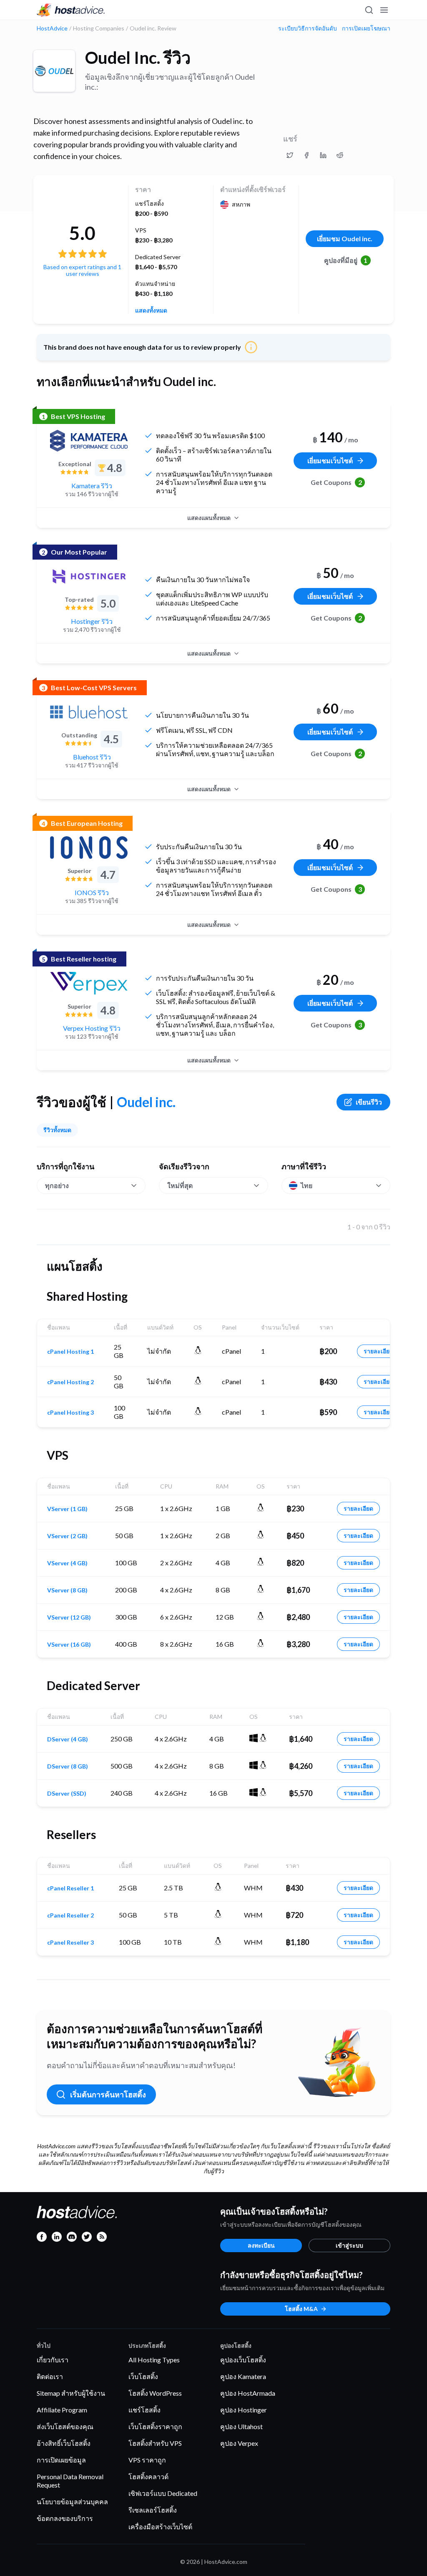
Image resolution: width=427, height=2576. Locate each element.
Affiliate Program (62, 2410)
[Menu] (384, 10)
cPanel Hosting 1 (70, 1352)
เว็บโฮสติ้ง (143, 2376)
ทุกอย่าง (57, 1185)
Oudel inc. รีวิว (138, 58)
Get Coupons (336, 482)
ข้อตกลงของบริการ (65, 2518)
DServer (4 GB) (68, 1739)
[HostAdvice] (71, 10)
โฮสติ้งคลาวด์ (148, 2476)
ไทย (306, 1185)
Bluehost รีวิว (92, 757)
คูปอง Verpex (239, 2443)
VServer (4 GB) (67, 1563)
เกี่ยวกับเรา (53, 2360)
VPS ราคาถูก (147, 2460)
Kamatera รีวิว (92, 486)
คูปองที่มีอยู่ (346, 260)
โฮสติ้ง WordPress (155, 2393)
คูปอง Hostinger (244, 2410)
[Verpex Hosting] (89, 983)
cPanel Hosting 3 (70, 1413)
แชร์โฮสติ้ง (144, 2410)
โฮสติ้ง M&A (301, 2309)
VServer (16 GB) (69, 1645)
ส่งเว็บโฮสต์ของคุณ (65, 2426)
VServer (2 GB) (67, 1536)
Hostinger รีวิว (92, 621)
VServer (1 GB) (67, 1509)
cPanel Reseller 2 (70, 1915)
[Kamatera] (89, 441)
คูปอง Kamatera (243, 2376)
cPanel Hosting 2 (70, 1382)
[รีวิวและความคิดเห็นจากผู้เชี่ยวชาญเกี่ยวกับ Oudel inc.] (290, 155)
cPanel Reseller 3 (70, 1943)
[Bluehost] (89, 712)
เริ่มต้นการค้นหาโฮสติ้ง (108, 2094)
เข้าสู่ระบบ (349, 2245)
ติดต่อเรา (50, 2376)
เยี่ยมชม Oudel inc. (345, 238)
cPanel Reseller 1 (70, 1888)
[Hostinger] (89, 576)
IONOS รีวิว (92, 892)
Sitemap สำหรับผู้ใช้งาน (71, 2393)
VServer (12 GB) (69, 1617)
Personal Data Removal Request (70, 2481)
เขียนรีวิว (369, 1102)
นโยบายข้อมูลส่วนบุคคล (72, 2502)
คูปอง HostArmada (248, 2393)
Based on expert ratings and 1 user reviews (82, 270)
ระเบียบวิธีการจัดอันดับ (308, 28)
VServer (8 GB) (67, 1590)
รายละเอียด (378, 1351)
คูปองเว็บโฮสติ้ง (243, 2360)
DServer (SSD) (67, 1794)
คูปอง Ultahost (241, 2426)
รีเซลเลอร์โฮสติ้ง (153, 2510)
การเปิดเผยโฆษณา (366, 28)
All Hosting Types (154, 2360)
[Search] (369, 10)
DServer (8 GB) (68, 1766)
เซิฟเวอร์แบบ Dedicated (163, 2493)
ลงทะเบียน (261, 2245)
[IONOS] (89, 848)
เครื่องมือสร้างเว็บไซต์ (160, 2527)
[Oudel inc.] (54, 71)
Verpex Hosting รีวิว (92, 1028)
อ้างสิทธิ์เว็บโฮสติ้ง (64, 2443)
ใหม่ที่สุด (180, 1185)
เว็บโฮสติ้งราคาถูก (155, 2426)
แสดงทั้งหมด (151, 310)
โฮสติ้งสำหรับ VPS (155, 2443)
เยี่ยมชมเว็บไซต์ (330, 460)
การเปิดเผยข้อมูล (61, 2460)
